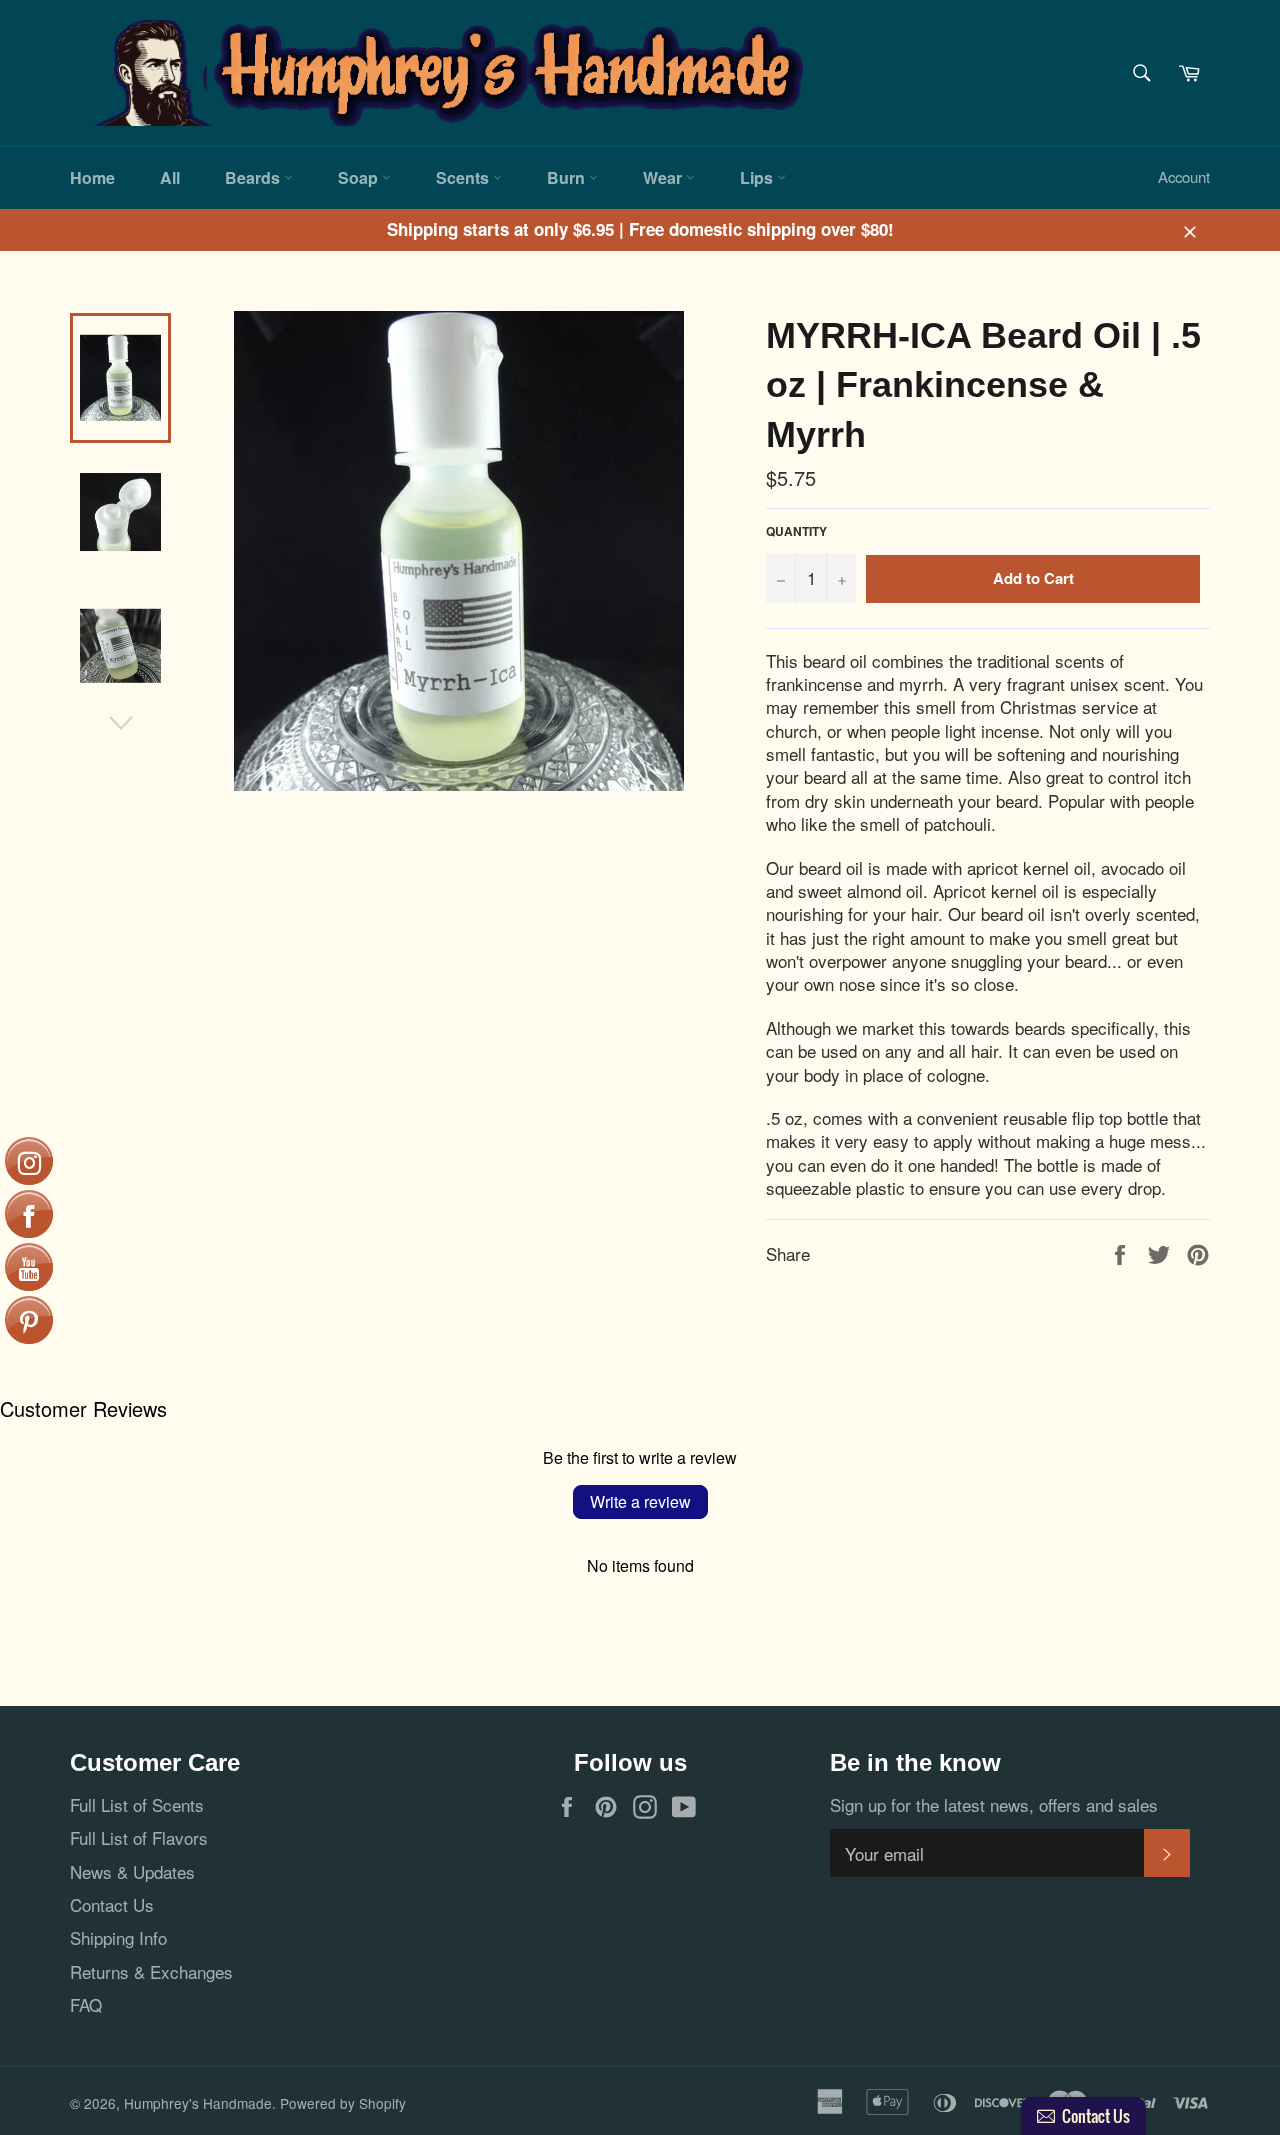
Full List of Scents (137, 1804)
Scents (464, 177)
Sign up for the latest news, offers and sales (994, 1804)
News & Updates (132, 1871)
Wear (664, 177)
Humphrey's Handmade (198, 2103)
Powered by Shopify (343, 2103)
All (170, 177)
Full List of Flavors (139, 1837)
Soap (360, 177)
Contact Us (112, 1904)
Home (92, 177)
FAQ (86, 2004)
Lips (758, 177)
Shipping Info (118, 1937)
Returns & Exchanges (151, 1971)
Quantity (796, 532)
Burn (568, 177)
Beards (254, 177)
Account (1184, 176)
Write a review (640, 1501)
